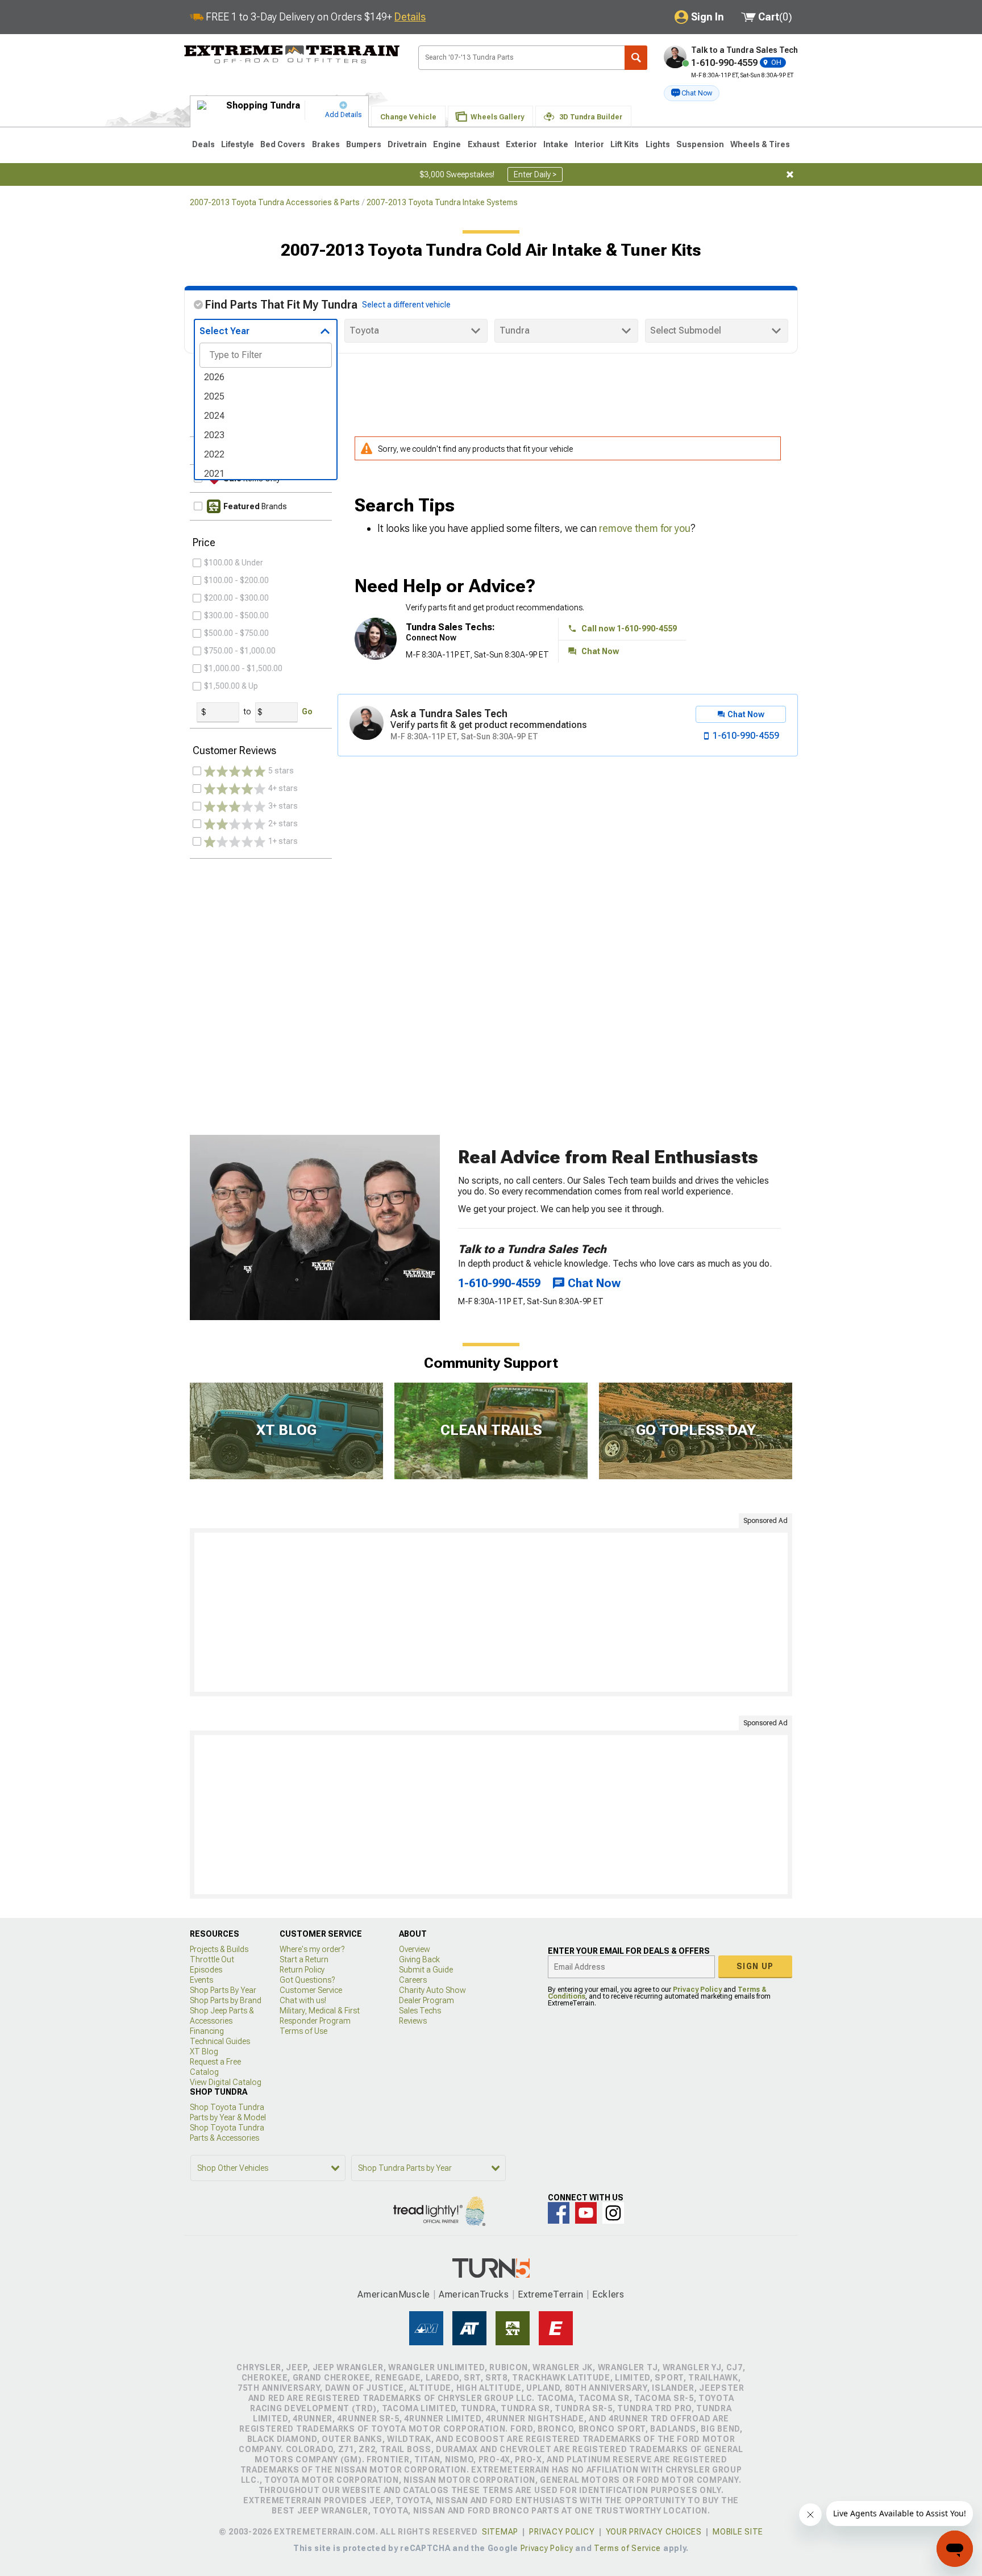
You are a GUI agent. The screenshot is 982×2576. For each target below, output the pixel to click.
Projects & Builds (219, 1949)
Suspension (700, 144)
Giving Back (419, 1959)
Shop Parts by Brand (226, 2000)
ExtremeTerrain (551, 2294)
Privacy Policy (697, 1990)
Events (201, 1980)
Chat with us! (303, 2000)
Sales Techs (420, 2011)
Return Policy (302, 1970)
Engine (447, 144)
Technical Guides (220, 2041)
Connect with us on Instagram (613, 2213)
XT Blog (204, 2051)
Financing (207, 2031)
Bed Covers (283, 144)
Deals (203, 144)
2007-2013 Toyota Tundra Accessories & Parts (275, 202)
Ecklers (608, 2294)
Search (636, 58)
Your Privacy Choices (654, 2532)
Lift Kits (625, 144)
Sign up (755, 1966)
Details (410, 17)
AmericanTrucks (474, 2294)
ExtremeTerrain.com (292, 55)
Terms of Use (303, 2031)
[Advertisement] (491, 1612)
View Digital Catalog (226, 2082)
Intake (556, 144)
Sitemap (500, 2532)
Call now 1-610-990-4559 (629, 629)
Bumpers (364, 144)
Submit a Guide (426, 1970)
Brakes (326, 144)
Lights (658, 144)
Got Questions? (307, 1980)
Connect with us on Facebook (559, 2213)
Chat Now (600, 651)
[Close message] (790, 174)
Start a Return (304, 1959)
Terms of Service (627, 2548)
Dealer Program (426, 2000)
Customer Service (311, 1990)
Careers (413, 1980)
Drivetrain (407, 144)
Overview (415, 1949)
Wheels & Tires (760, 144)
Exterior (521, 144)
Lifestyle (238, 144)
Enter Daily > (535, 174)
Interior (589, 144)
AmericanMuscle (394, 2294)
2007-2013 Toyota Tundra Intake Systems (442, 202)
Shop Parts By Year (223, 1990)
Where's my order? (312, 1949)
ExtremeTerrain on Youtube (586, 2213)
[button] (692, 93)
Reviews (413, 2021)
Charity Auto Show (432, 1990)
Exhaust (484, 144)
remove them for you (645, 528)
